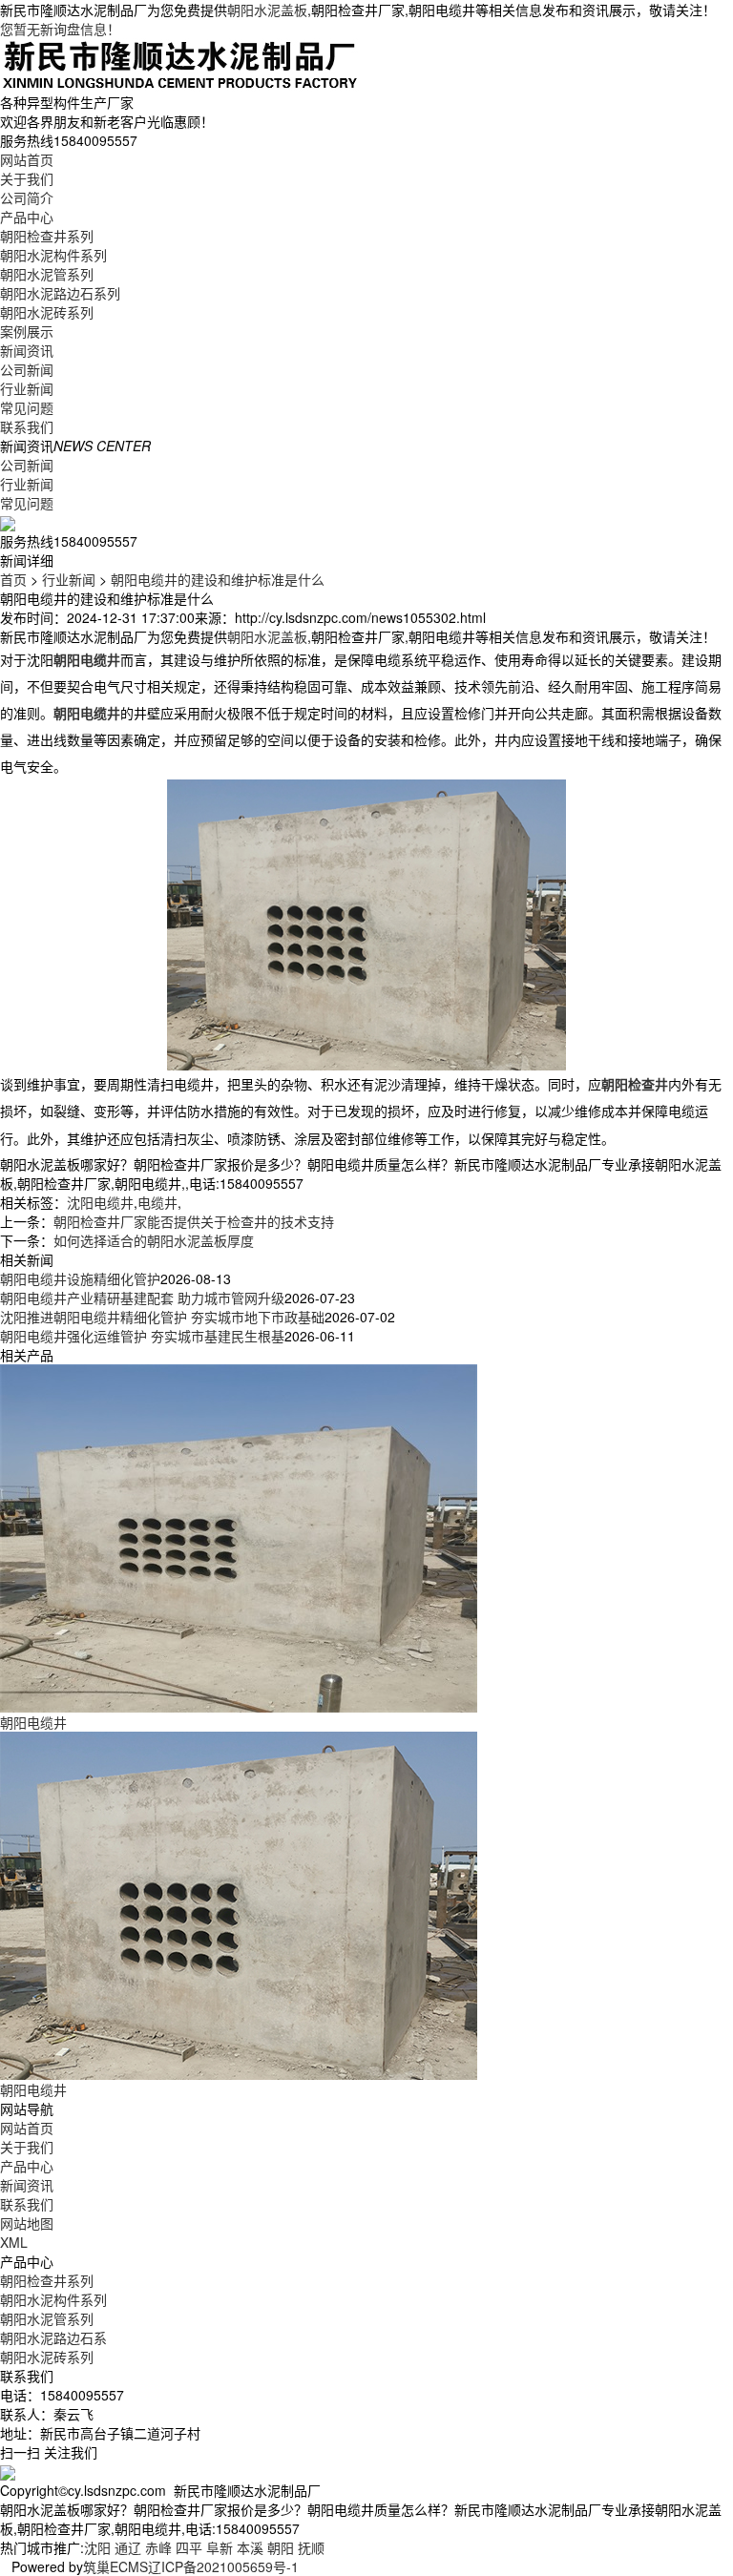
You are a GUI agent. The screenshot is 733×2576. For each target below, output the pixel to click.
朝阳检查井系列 (47, 236)
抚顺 (311, 2547)
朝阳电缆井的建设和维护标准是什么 (218, 579)
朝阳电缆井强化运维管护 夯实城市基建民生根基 (142, 1336)
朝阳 (281, 2547)
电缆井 (157, 1202)
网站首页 (27, 159)
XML (14, 2242)
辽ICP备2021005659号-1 (223, 2566)
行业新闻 (27, 388)
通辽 (128, 2547)
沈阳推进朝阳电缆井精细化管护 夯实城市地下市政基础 (162, 1317)
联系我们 (27, 426)
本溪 (250, 2547)
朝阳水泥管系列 (47, 274)
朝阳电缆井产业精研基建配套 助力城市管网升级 (142, 1298)
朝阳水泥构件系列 (53, 255)
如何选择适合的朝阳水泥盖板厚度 (154, 1240)
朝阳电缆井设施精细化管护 (80, 1278)
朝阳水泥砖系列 (47, 312)
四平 (189, 2547)
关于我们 (27, 178)
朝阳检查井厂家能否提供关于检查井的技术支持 (194, 1221)
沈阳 (97, 2547)
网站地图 (27, 2223)
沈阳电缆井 (100, 1202)
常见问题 (27, 407)
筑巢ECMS (115, 2566)
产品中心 (27, 217)
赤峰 (158, 2547)
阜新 (220, 2547)
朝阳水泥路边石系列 (60, 293)
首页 (13, 579)
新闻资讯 (27, 350)
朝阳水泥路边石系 (53, 2337)
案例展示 (27, 331)
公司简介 (27, 197)
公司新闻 (27, 369)
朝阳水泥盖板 (267, 10)
